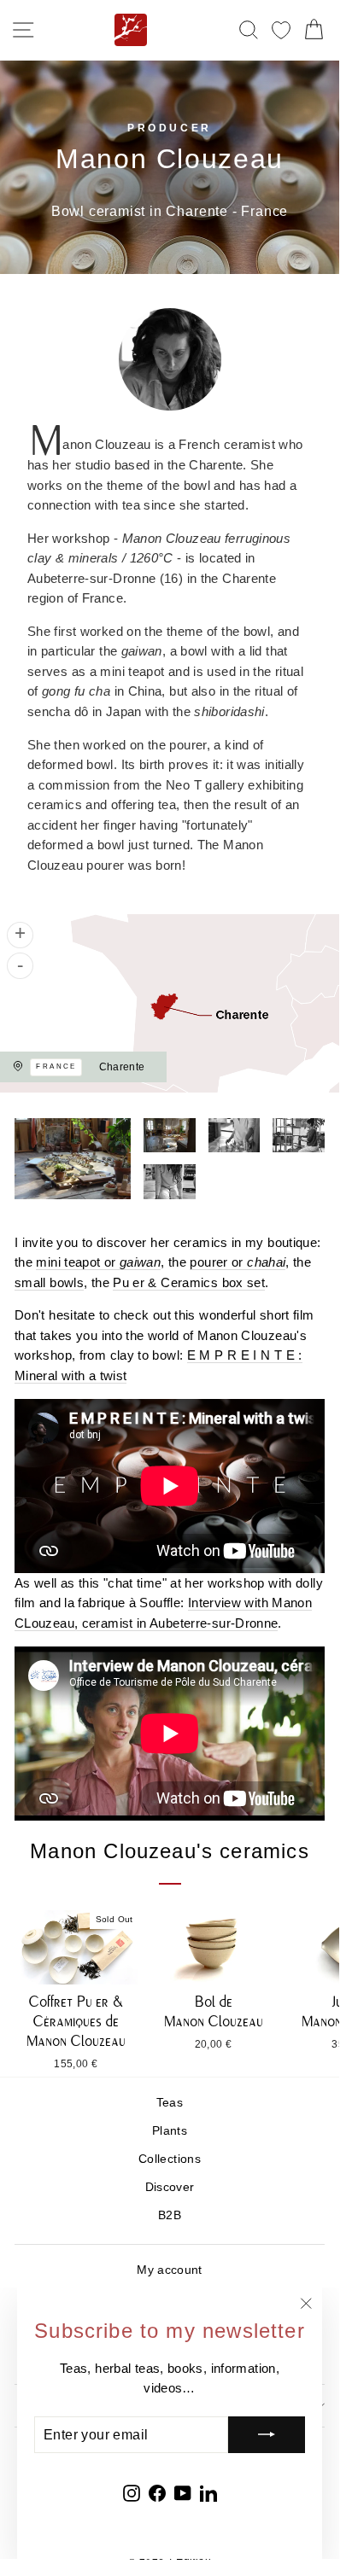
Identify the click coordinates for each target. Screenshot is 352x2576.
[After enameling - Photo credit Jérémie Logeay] (235, 1135)
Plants (170, 2131)
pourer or (238, 1262)
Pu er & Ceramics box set (189, 1283)
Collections (170, 2159)
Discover (170, 2187)
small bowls (49, 1283)
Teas (170, 2103)
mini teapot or (98, 1262)
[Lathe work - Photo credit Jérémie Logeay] (299, 1135)
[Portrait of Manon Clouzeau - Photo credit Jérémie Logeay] (170, 1181)
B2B (170, 2215)
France (56, 1067)
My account (170, 2270)
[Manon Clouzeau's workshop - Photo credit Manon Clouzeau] (73, 1159)
